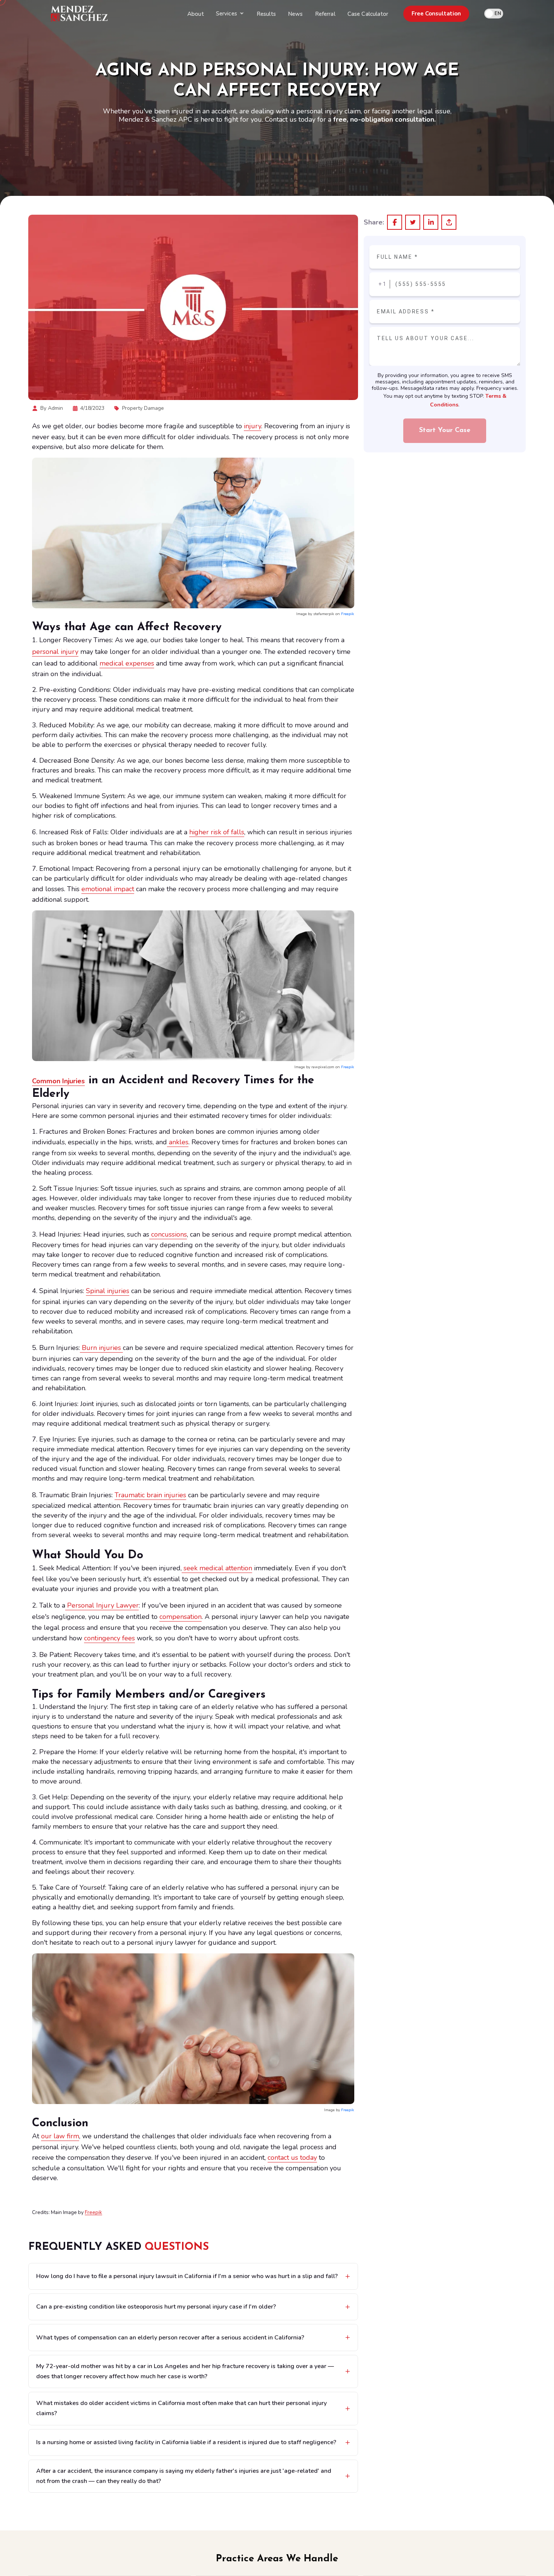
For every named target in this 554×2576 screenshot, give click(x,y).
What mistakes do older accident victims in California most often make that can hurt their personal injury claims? (181, 2408)
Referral (325, 14)
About (196, 14)
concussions (168, 1234)
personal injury (55, 652)
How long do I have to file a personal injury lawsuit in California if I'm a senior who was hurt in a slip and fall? (187, 2276)
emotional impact (108, 889)
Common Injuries (58, 1081)
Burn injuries (101, 1348)
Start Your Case (445, 431)
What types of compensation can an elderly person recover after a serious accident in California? (170, 2338)
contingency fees (109, 1638)
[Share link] (449, 222)
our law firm (60, 2136)
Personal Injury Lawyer (102, 1605)
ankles (178, 1142)
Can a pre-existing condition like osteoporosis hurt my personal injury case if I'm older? (156, 2307)
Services (226, 14)
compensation (181, 1617)
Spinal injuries (108, 1291)
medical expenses (127, 663)
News (295, 14)
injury (253, 426)
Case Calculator (368, 14)
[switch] (494, 14)
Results (266, 14)
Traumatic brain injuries (150, 1495)
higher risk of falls (217, 832)
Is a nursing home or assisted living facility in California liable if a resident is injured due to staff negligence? (186, 2442)
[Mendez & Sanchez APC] (79, 14)
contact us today (292, 2158)
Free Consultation (436, 14)
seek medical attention (217, 1568)
